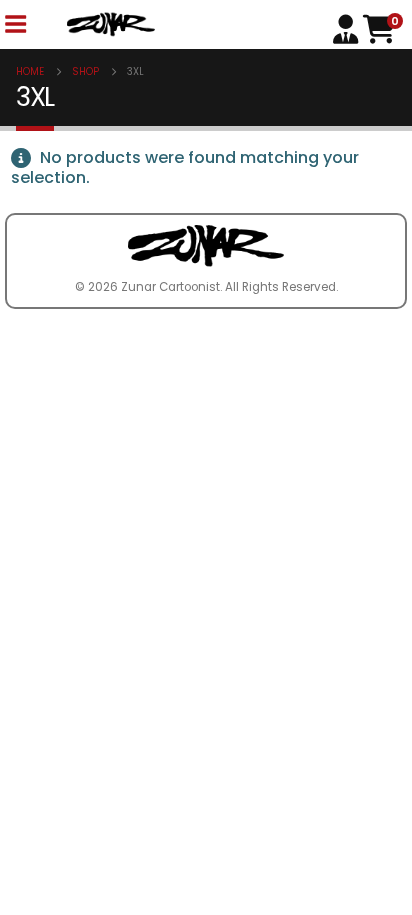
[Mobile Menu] (15, 24)
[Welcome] (348, 27)
